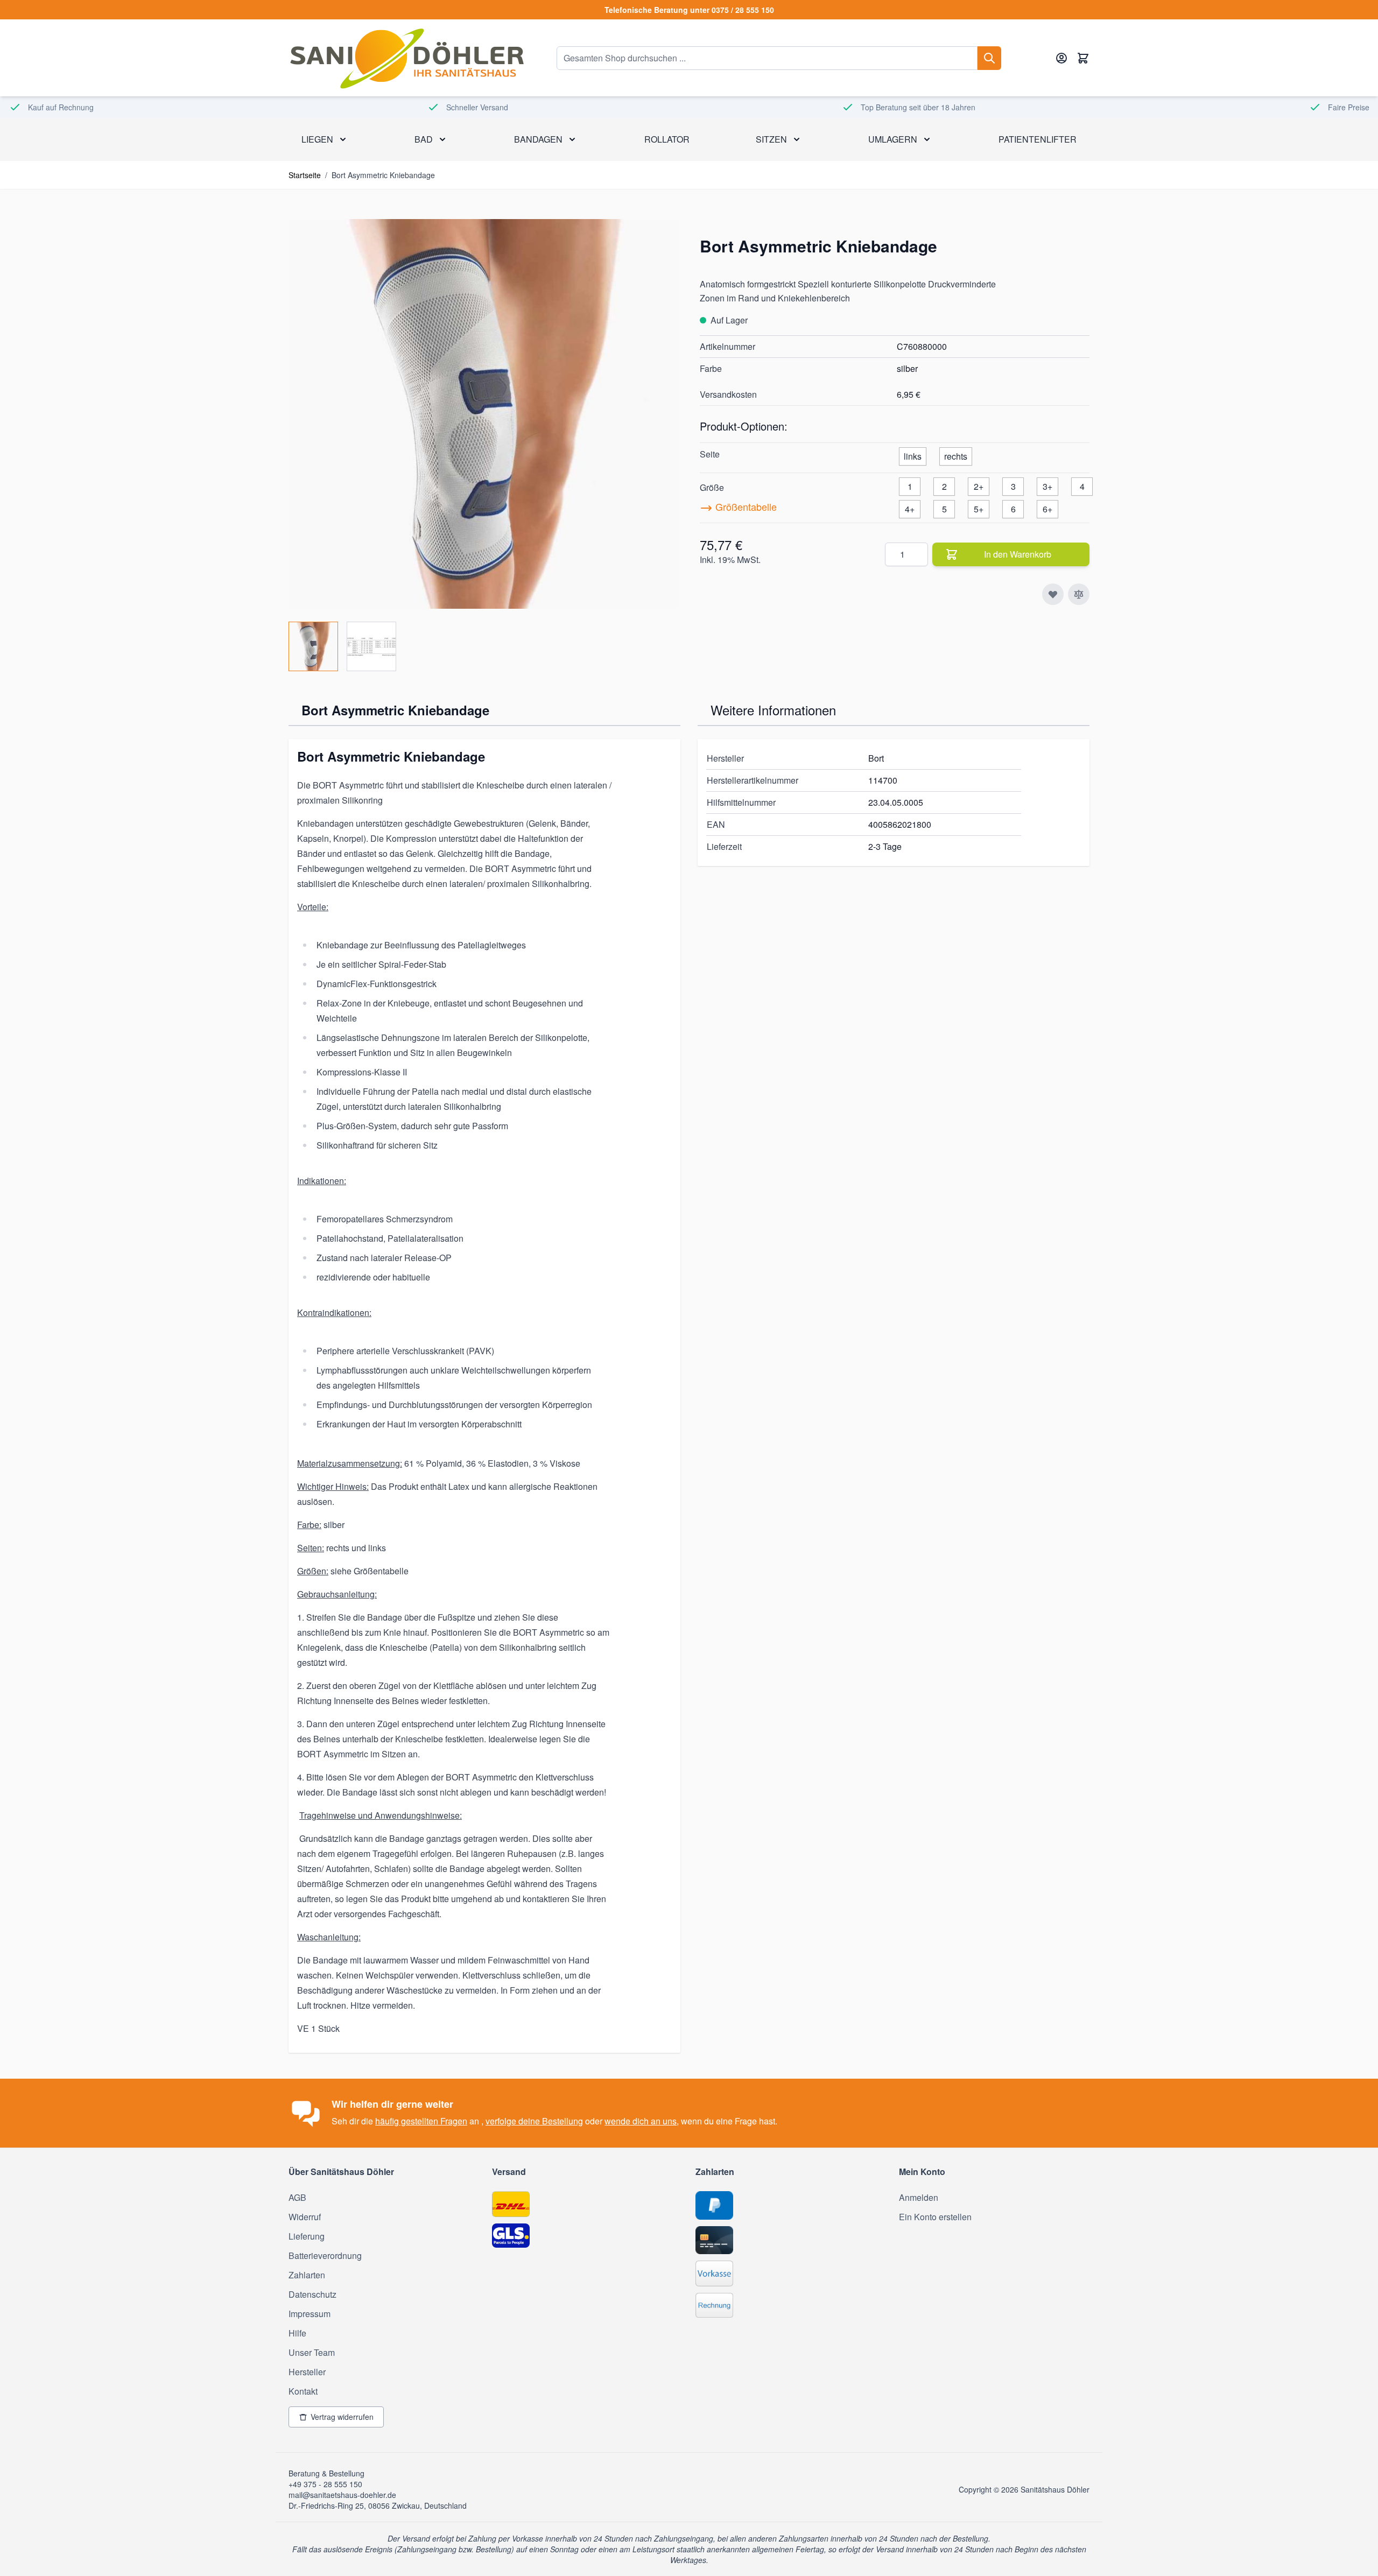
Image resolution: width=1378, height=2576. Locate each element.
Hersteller (307, 2372)
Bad (424, 139)
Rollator (667, 139)
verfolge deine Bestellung (534, 2121)
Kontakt (303, 2391)
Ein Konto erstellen (935, 2217)
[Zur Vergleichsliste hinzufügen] (1079, 594)
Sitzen (771, 139)
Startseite (305, 175)
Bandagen (538, 139)
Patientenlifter (1038, 139)
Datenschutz (312, 2294)
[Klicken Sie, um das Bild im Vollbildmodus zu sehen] (483, 414)
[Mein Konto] (1061, 58)
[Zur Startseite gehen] (406, 58)
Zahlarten (307, 2275)
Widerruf (305, 2217)
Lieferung (307, 2236)
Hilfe (297, 2333)
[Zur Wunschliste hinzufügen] (1053, 594)
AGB (297, 2197)
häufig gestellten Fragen (421, 2121)
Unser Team (312, 2352)
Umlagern (893, 139)
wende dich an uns (641, 2121)
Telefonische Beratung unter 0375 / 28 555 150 (689, 10)
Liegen (317, 139)
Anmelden (919, 2197)
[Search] (989, 58)
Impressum (310, 2314)
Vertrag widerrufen (342, 2417)
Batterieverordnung (325, 2255)
